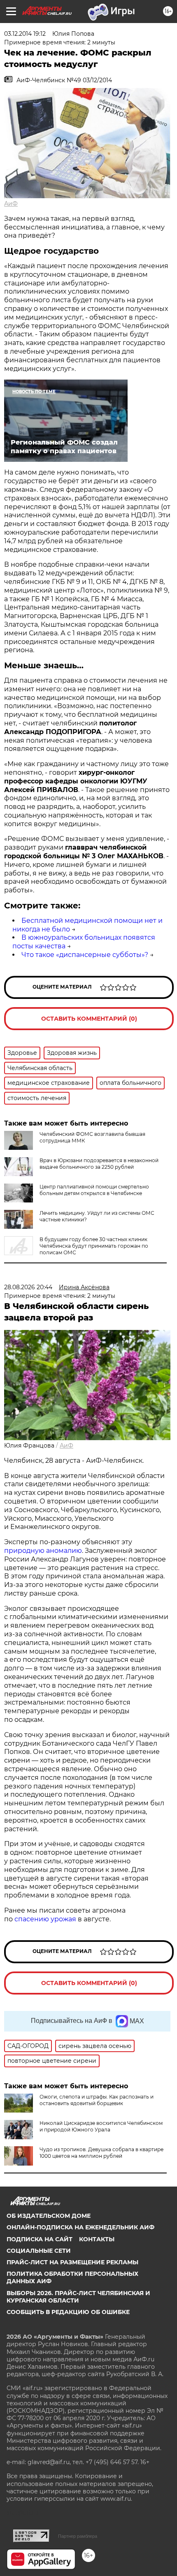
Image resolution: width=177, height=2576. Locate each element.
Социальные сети (39, 2251)
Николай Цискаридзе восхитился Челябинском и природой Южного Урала (101, 2126)
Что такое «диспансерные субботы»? (85, 955)
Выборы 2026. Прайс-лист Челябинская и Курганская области (78, 2297)
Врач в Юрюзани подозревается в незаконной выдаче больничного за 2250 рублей (99, 1164)
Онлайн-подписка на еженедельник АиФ (80, 2227)
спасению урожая (45, 1919)
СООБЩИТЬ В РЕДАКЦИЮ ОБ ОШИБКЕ (68, 2312)
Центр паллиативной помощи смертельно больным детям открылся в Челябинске (94, 1190)
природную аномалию (43, 1551)
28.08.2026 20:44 (28, 1287)
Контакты (97, 2239)
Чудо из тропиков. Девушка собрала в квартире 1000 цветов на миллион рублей (101, 2153)
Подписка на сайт (40, 2239)
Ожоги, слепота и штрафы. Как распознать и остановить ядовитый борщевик (97, 2100)
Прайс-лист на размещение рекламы (72, 2262)
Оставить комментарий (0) (89, 1019)
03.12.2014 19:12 (25, 34)
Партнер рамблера (78, 2536)
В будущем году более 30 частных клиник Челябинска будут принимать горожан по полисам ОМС (94, 1246)
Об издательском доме (49, 2216)
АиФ (11, 204)
